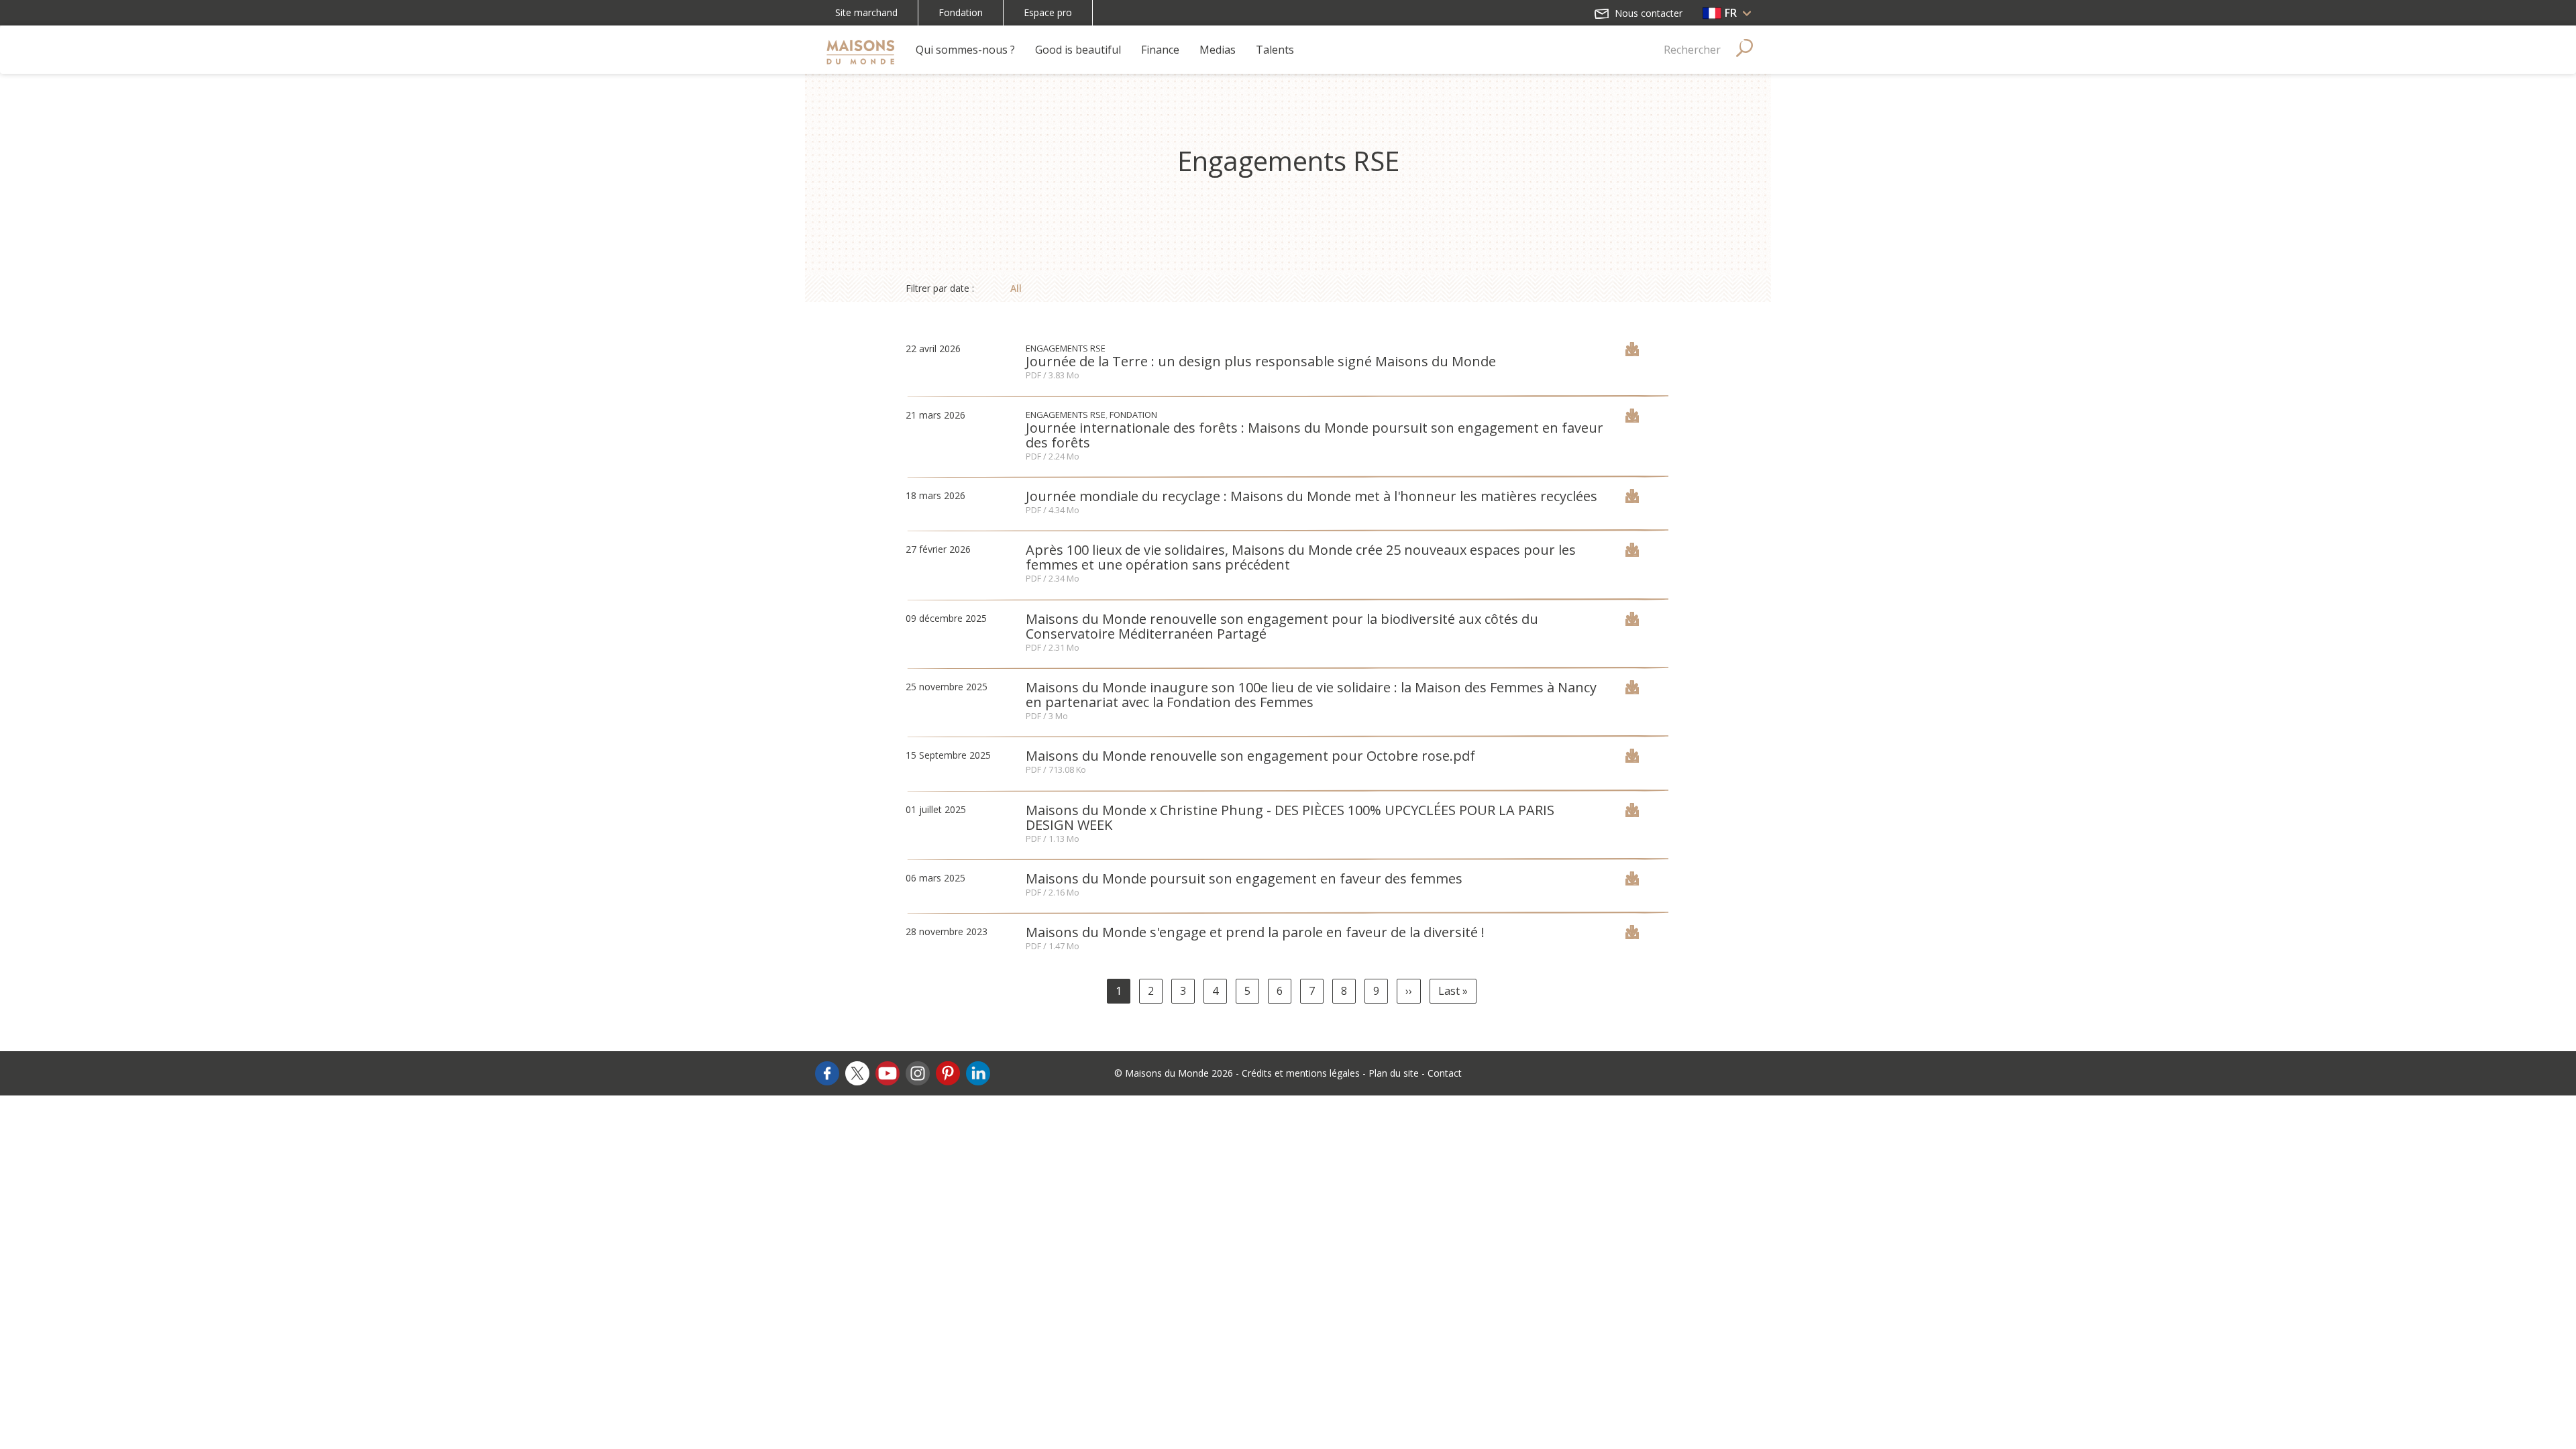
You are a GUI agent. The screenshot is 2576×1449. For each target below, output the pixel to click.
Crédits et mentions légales (1301, 1073)
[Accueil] (860, 50)
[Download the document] (1632, 352)
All (1016, 288)
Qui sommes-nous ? (965, 50)
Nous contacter (1647, 13)
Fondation (961, 12)
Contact (1445, 1073)
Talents (1275, 50)
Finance (1160, 50)
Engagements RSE (1066, 348)
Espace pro (1048, 12)
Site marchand (866, 12)
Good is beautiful (1078, 50)
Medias (1218, 50)
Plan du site (1394, 1073)
